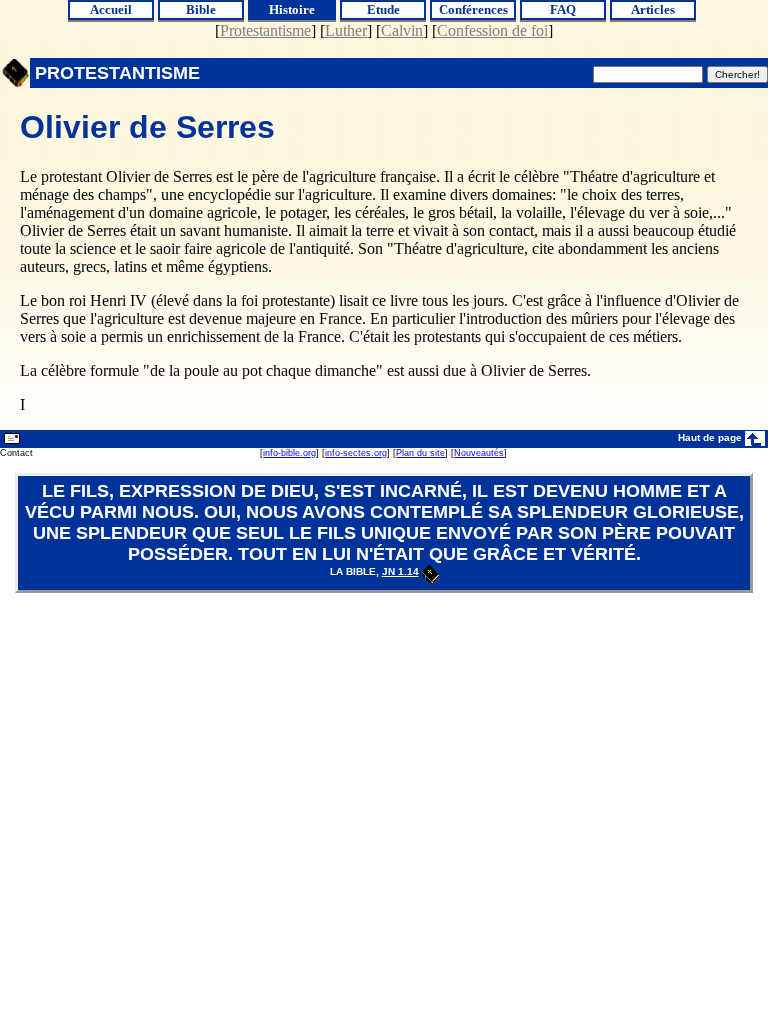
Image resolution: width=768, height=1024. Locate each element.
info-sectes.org (356, 453)
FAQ (563, 9)
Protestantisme (265, 30)
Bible (201, 9)
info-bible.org (289, 453)
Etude (383, 9)
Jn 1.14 (400, 571)
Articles (653, 9)
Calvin (402, 30)
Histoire (292, 9)
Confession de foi (492, 30)
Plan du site (420, 453)
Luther (346, 30)
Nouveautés (479, 453)
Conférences (473, 9)
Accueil (111, 9)
